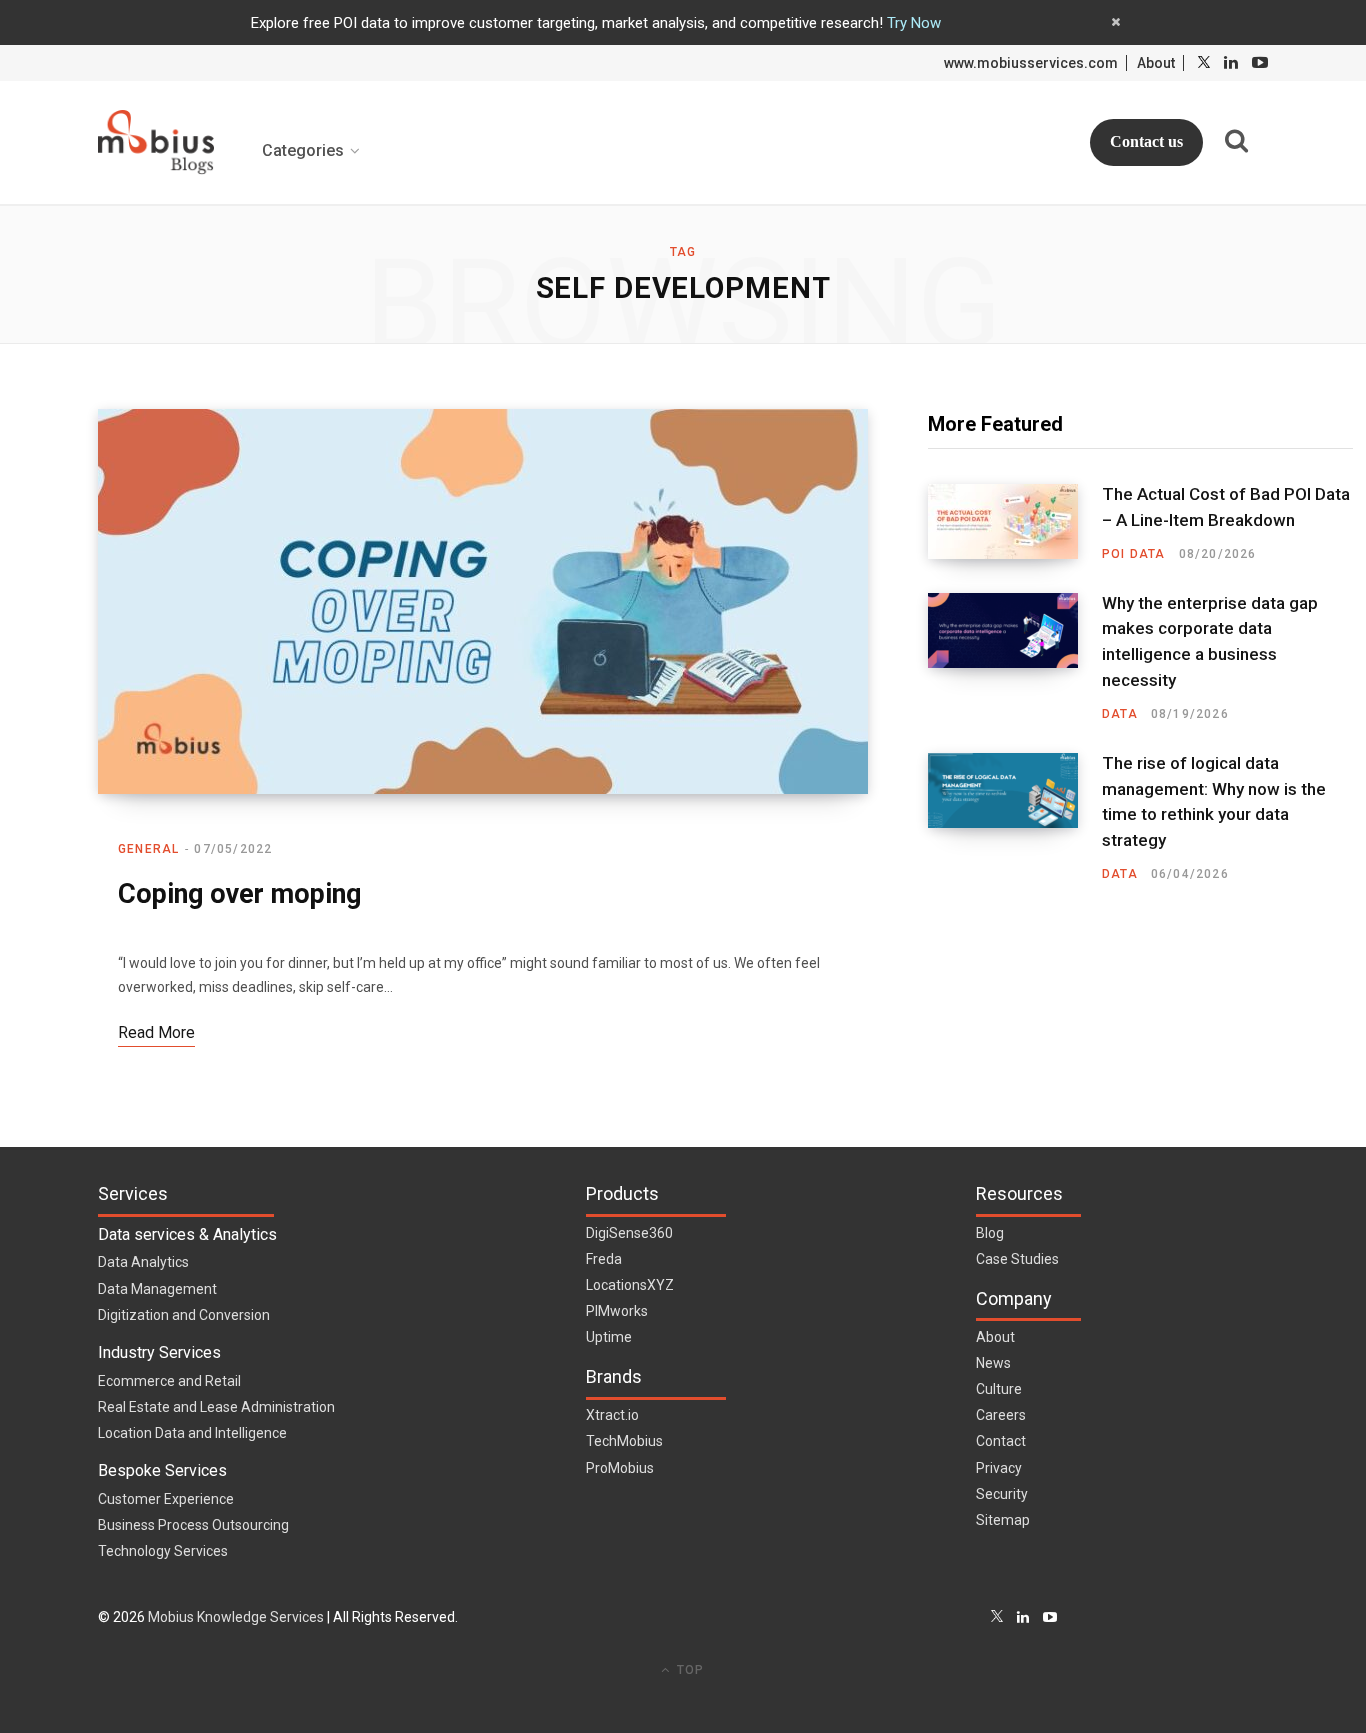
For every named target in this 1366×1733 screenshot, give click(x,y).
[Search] (1235, 141)
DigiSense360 (629, 1233)
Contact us (1146, 141)
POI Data (1134, 554)
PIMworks (617, 1311)
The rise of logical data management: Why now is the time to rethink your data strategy (1214, 801)
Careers (1001, 1415)
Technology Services (163, 1551)
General (148, 849)
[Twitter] (997, 1617)
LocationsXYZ (630, 1285)
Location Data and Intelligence (192, 1433)
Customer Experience (166, 1499)
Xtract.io (612, 1415)
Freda (604, 1259)
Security (1002, 1494)
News (993, 1363)
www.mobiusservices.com (1031, 63)
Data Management (157, 1289)
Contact (1001, 1441)
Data (1120, 714)
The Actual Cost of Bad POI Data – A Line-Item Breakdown (1226, 507)
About (1156, 63)
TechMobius (624, 1441)
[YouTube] (1050, 1617)
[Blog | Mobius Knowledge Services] (156, 142)
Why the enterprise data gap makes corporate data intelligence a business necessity (1210, 641)
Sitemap (1003, 1520)
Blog (990, 1233)
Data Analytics (143, 1262)
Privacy (999, 1468)
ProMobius (620, 1468)
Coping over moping (239, 894)
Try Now (914, 23)
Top (688, 1670)
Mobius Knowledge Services (236, 1617)
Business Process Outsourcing (193, 1525)
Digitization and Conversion (184, 1315)
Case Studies (1017, 1259)
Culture (999, 1389)
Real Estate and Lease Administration (216, 1407)
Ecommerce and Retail (169, 1381)
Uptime (609, 1337)
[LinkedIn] (1023, 1617)
